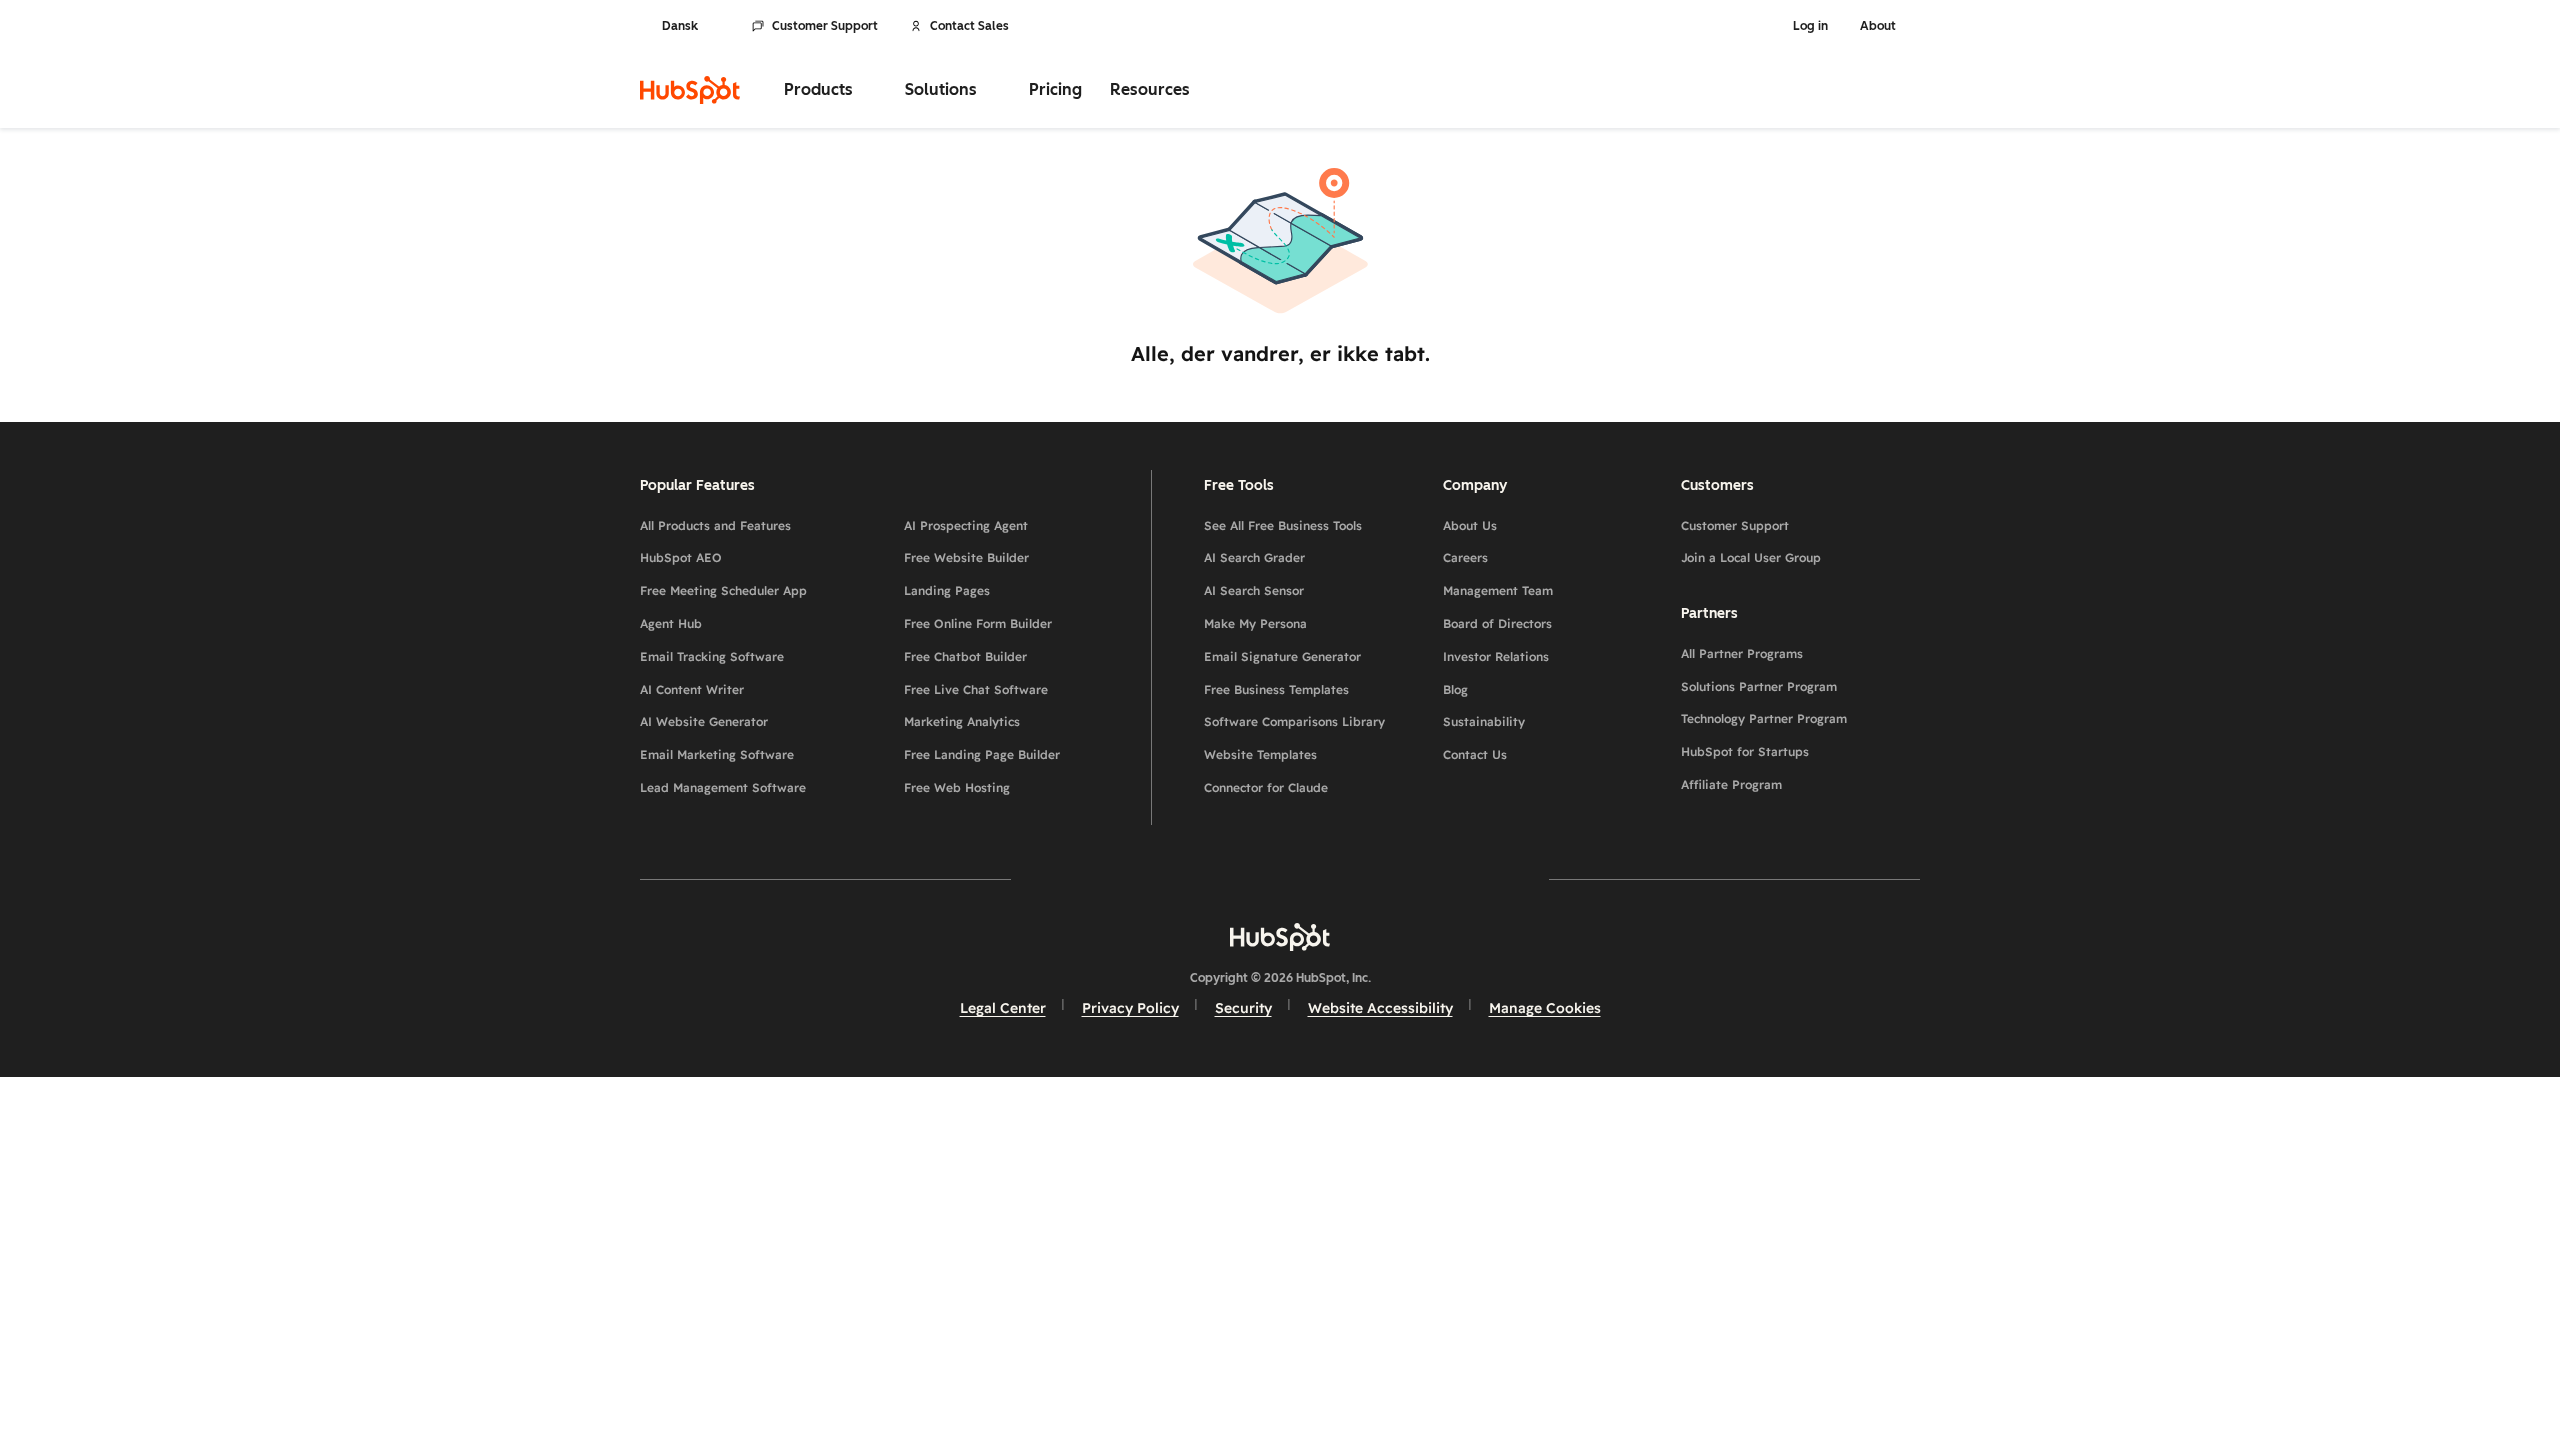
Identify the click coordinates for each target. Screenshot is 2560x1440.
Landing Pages (947, 590)
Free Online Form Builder (978, 623)
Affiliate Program (1731, 784)
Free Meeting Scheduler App (723, 590)
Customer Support (825, 26)
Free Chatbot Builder (965, 656)
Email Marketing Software (717, 754)
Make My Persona (1255, 623)
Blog (1455, 689)
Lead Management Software (723, 787)
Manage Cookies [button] (1545, 1008)
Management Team (1498, 590)
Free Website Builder (966, 557)
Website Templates (1260, 754)
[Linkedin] (1338, 878)
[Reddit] (1396, 878)
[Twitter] (1280, 878)
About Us (1470, 525)
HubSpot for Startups (1745, 751)
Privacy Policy (1130, 1008)
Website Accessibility (1380, 1008)
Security (1243, 1008)
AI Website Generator (704, 721)
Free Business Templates (1276, 689)
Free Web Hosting (957, 787)
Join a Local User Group (1751, 557)
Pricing (1055, 89)
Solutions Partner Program (1759, 686)
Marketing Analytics (962, 721)
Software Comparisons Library (1294, 721)
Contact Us (1475, 754)
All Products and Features (715, 525)
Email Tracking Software (712, 656)
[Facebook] (1106, 878)
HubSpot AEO (681, 557)
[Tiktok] (1454, 878)
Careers (1465, 557)
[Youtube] (1222, 878)
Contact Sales (969, 26)
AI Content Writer (692, 689)
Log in (1810, 26)
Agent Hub (671, 623)
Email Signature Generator (1282, 656)
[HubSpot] (690, 90)
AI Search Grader (1254, 557)
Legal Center (1003, 1008)
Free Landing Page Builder (982, 754)
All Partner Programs (1742, 653)
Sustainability (1484, 721)
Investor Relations (1496, 656)
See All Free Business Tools (1283, 525)
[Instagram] (1164, 878)
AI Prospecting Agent (966, 525)
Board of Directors (1497, 623)
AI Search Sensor (1254, 590)
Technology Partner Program (1764, 718)
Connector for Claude (1266, 787)
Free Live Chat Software (976, 689)
